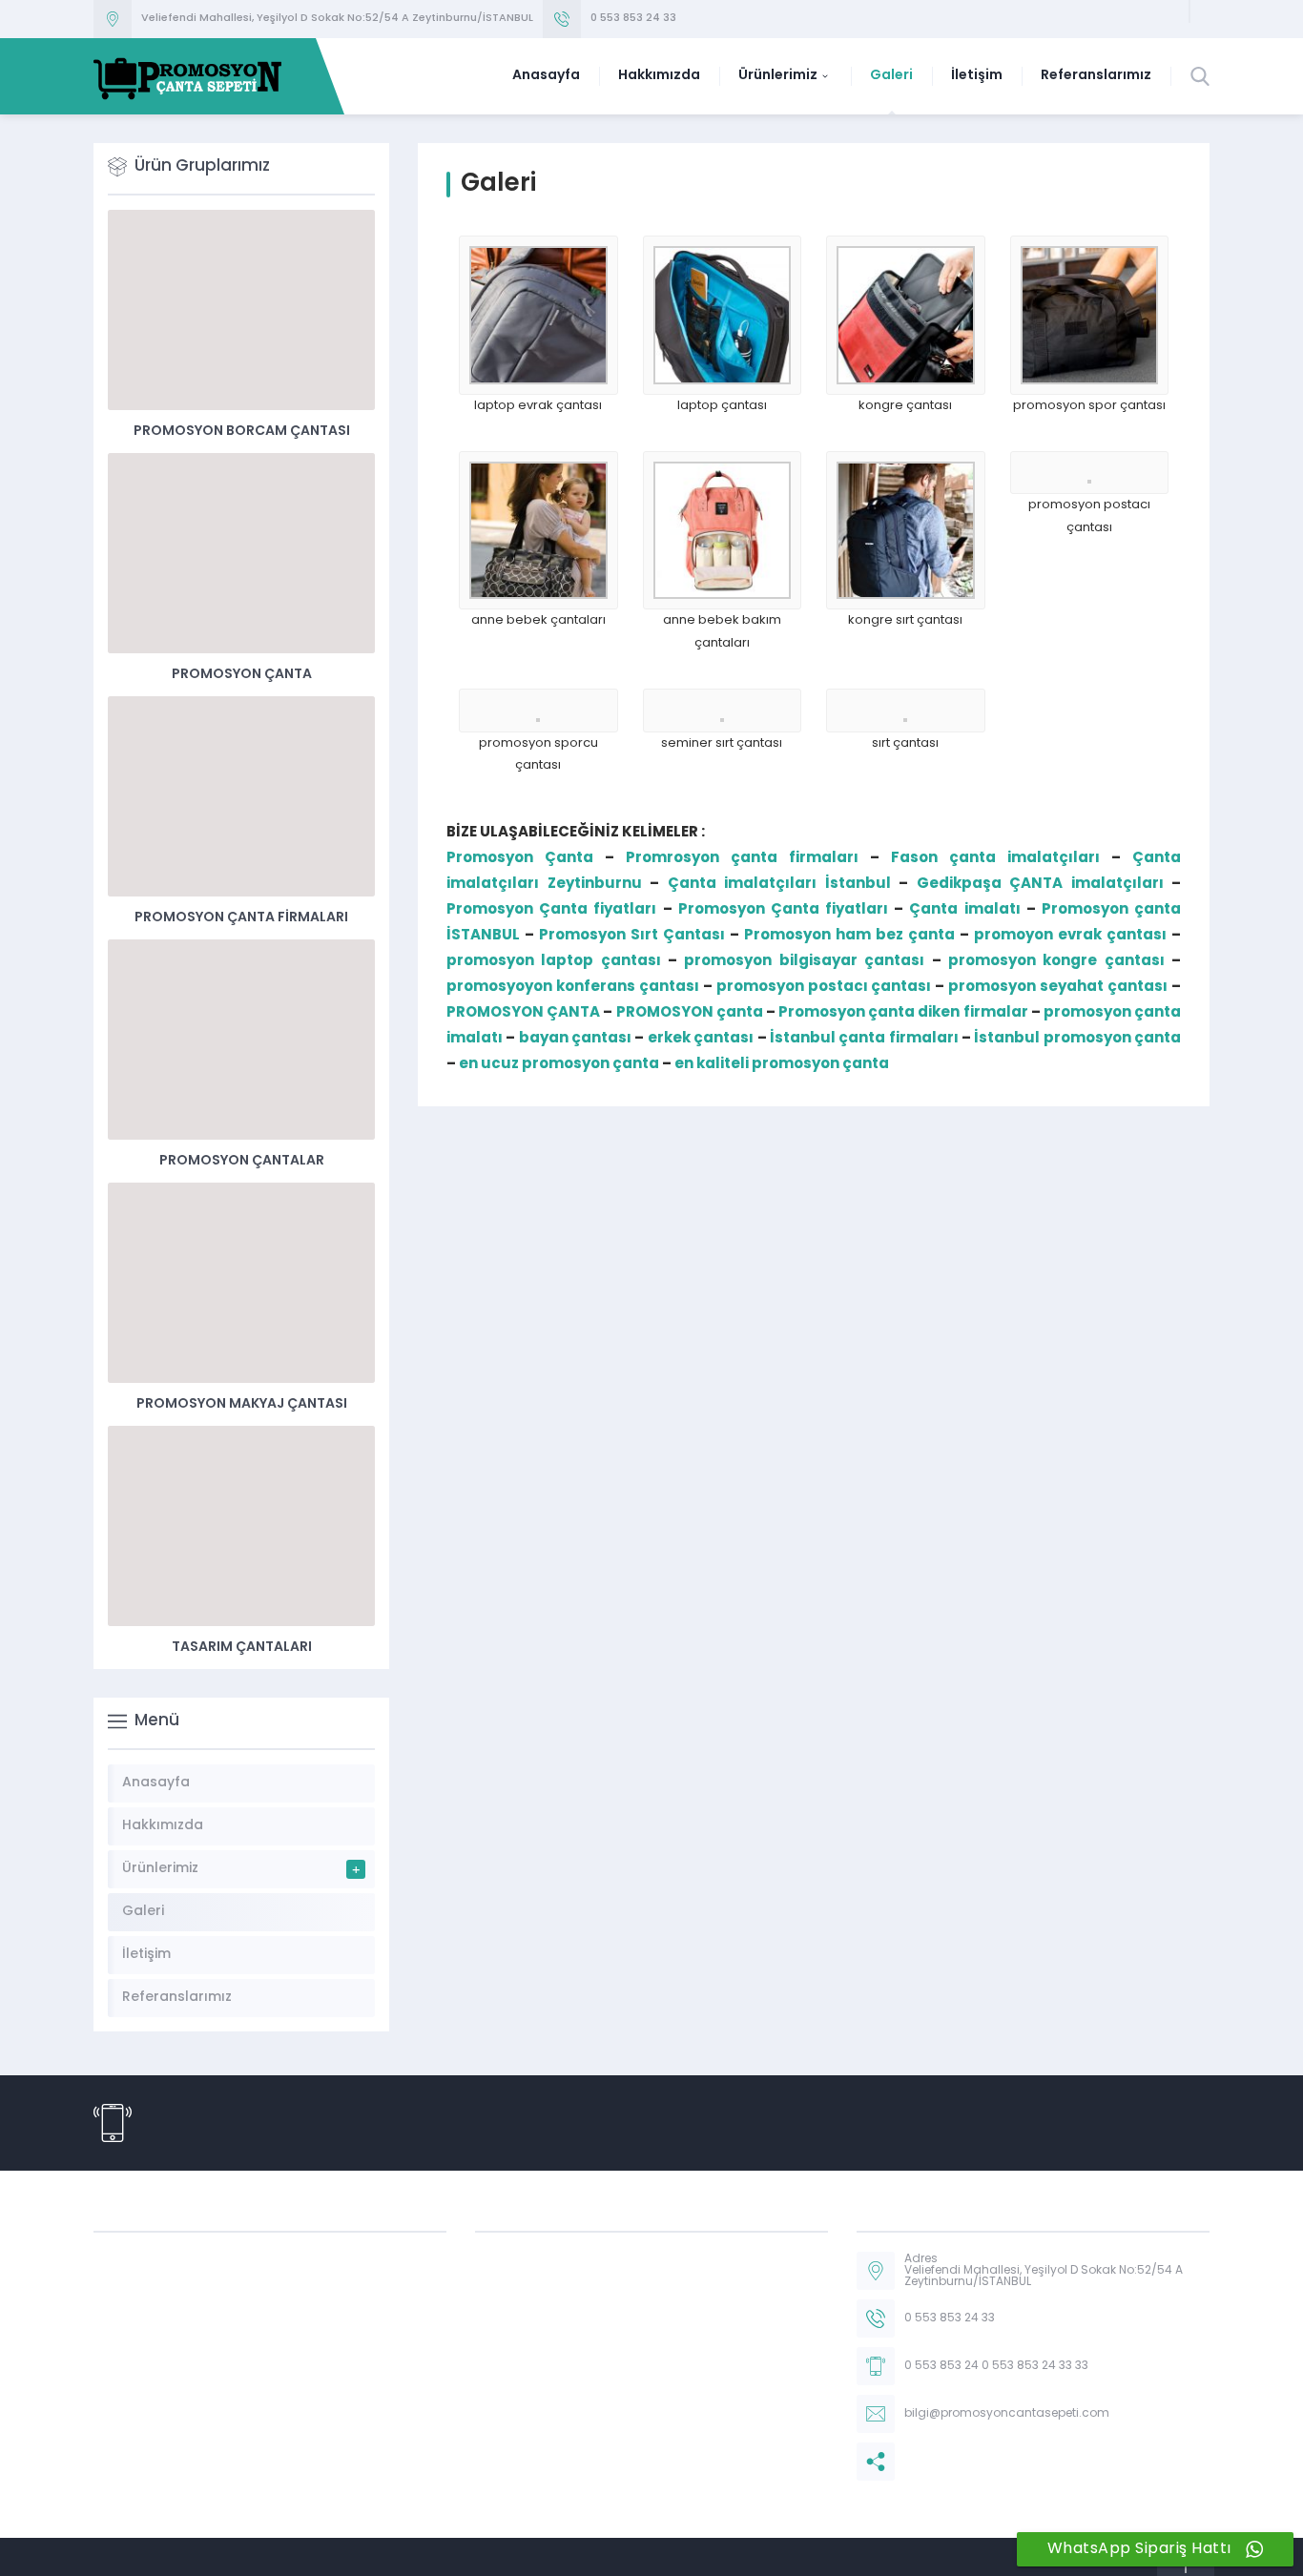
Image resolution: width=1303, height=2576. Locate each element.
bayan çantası (575, 1039)
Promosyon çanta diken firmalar (903, 1013)
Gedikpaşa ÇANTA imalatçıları (1040, 885)
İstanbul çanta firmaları (864, 1039)
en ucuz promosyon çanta (559, 1065)
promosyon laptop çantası (554, 962)
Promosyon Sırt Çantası (632, 936)
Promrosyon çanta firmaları (742, 859)
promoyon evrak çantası (1070, 936)
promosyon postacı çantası (824, 988)
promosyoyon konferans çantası (573, 988)
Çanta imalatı (964, 910)
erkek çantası (701, 1039)
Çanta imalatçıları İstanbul (779, 885)
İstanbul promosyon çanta (1077, 1039)
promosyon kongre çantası (1056, 962)
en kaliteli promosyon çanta (782, 1065)
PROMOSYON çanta (690, 1013)
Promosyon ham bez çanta (849, 936)
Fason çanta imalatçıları (995, 859)
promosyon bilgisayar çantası (804, 962)
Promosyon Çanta (520, 859)
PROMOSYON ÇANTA (523, 1013)
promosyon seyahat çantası (1058, 988)
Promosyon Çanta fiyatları (551, 910)
